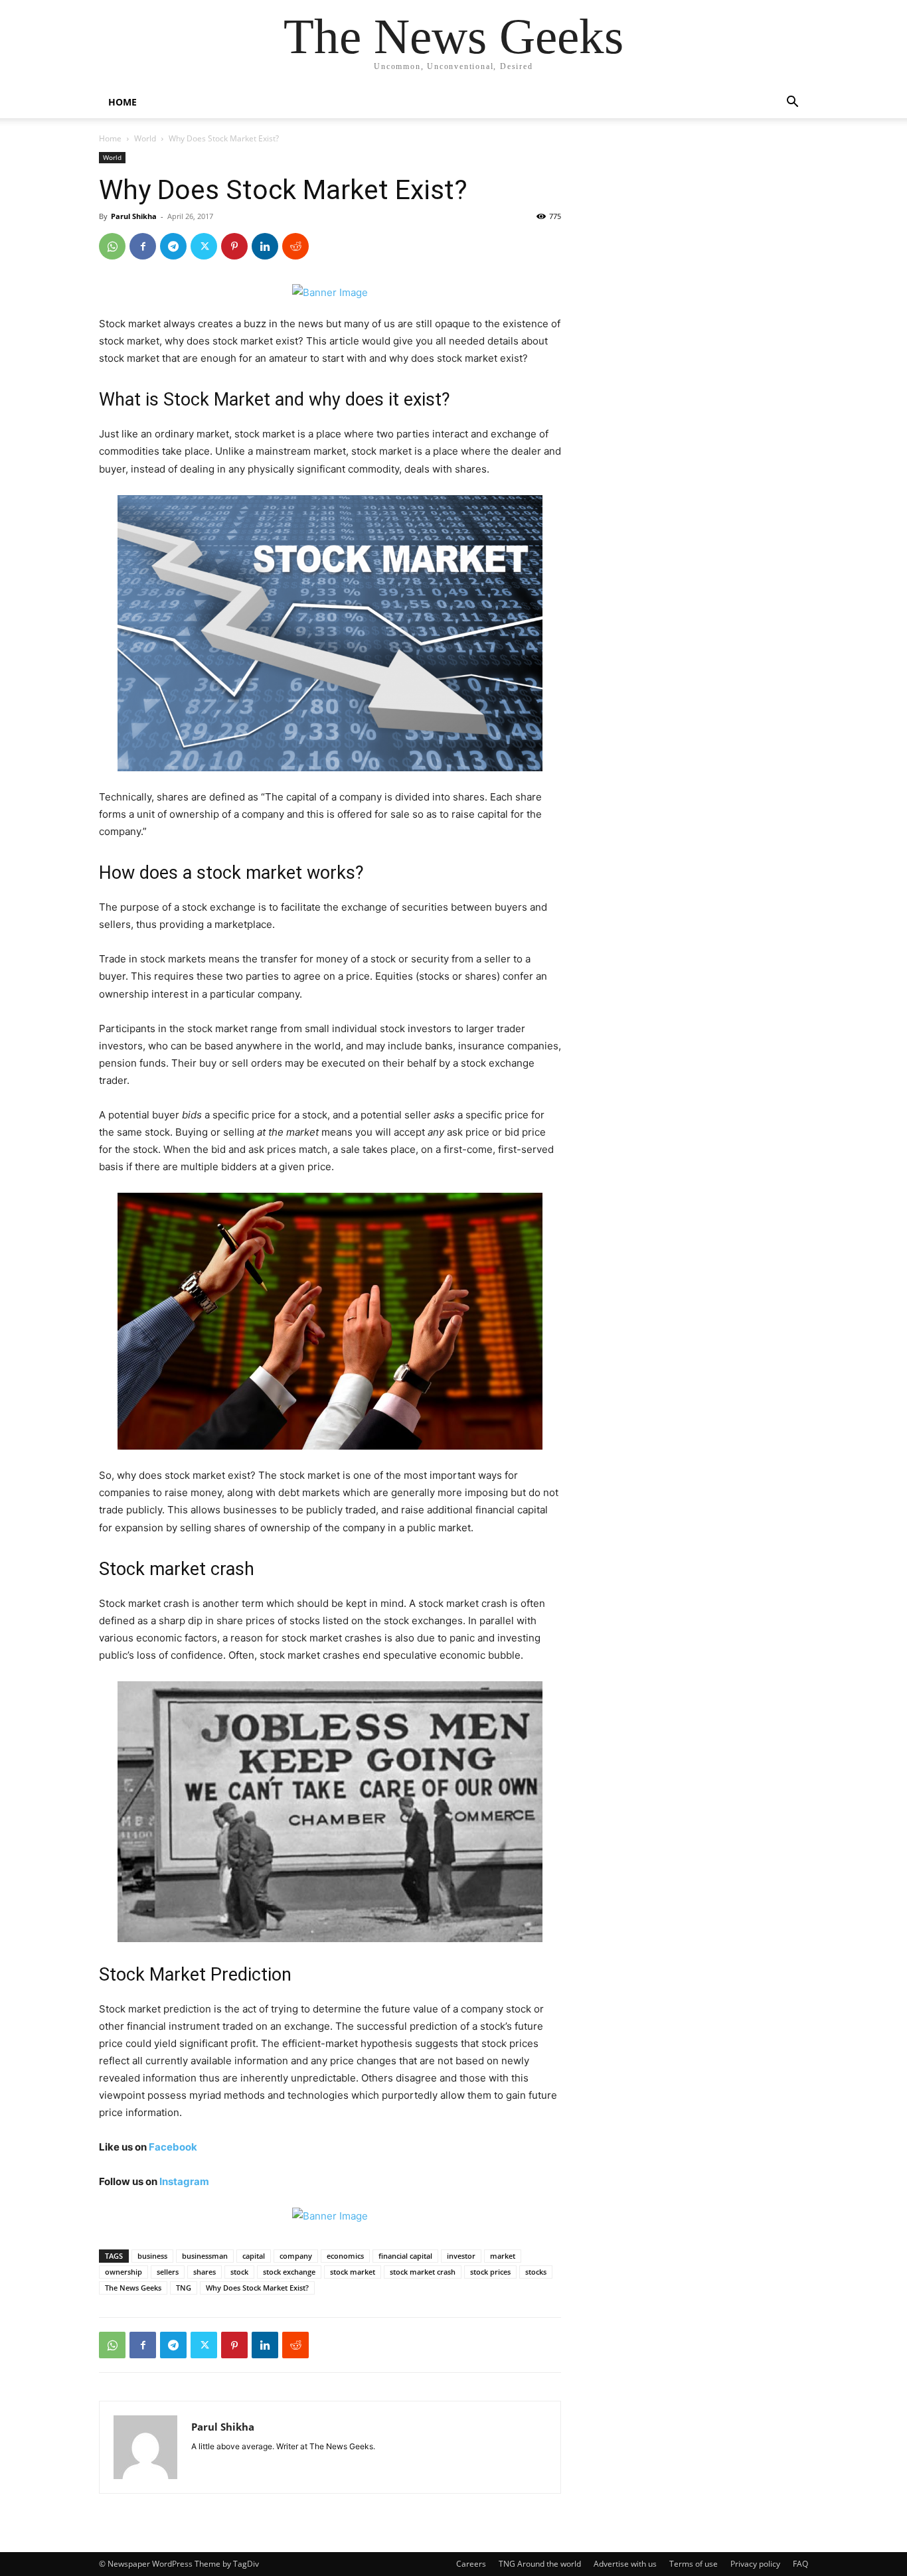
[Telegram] (173, 246)
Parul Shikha (134, 216)
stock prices (490, 2272)
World (145, 138)
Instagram (184, 2181)
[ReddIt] (295, 246)
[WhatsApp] (112, 246)
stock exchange (289, 2272)
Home (110, 138)
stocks (536, 2272)
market (503, 2256)
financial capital (405, 2256)
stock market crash (423, 2272)
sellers (168, 2272)
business (152, 2256)
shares (205, 2272)
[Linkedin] (265, 246)
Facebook (173, 2147)
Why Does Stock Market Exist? (257, 2288)
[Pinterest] (234, 246)
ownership (124, 2272)
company (296, 2256)
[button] (792, 103)
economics (345, 2256)
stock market (353, 2272)
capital (254, 2256)
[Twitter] (204, 246)
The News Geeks (133, 2288)
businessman (205, 2256)
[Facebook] (143, 246)
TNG (184, 2288)
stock (239, 2272)
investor (461, 2256)
